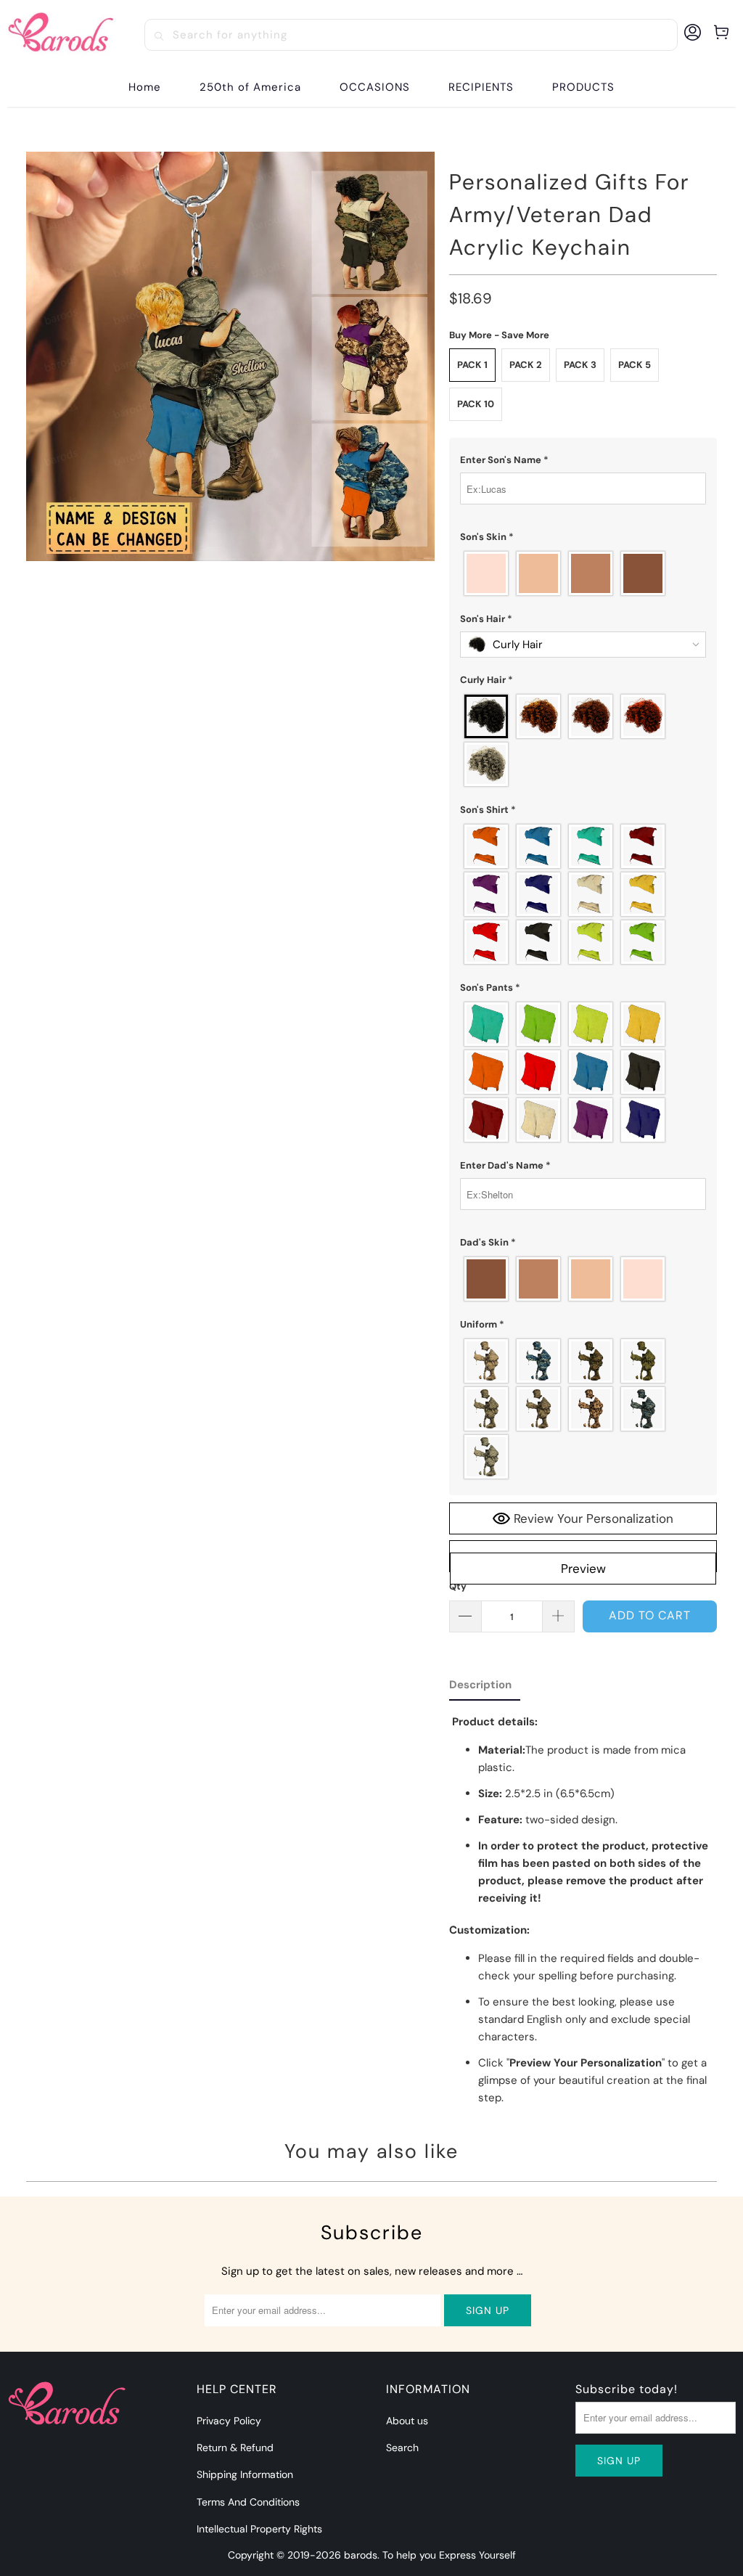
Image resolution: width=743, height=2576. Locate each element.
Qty (458, 1586)
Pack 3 (580, 365)
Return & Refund (235, 2448)
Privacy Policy (229, 2421)
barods (361, 2555)
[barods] (61, 35)
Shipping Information (245, 2474)
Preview (583, 1569)
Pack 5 (635, 365)
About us (407, 2421)
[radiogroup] (583, 573)
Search (402, 2448)
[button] (375, 87)
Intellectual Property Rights (259, 2529)
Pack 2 (526, 365)
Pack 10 (476, 404)
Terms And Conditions (248, 2502)
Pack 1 (472, 365)
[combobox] (411, 35)
